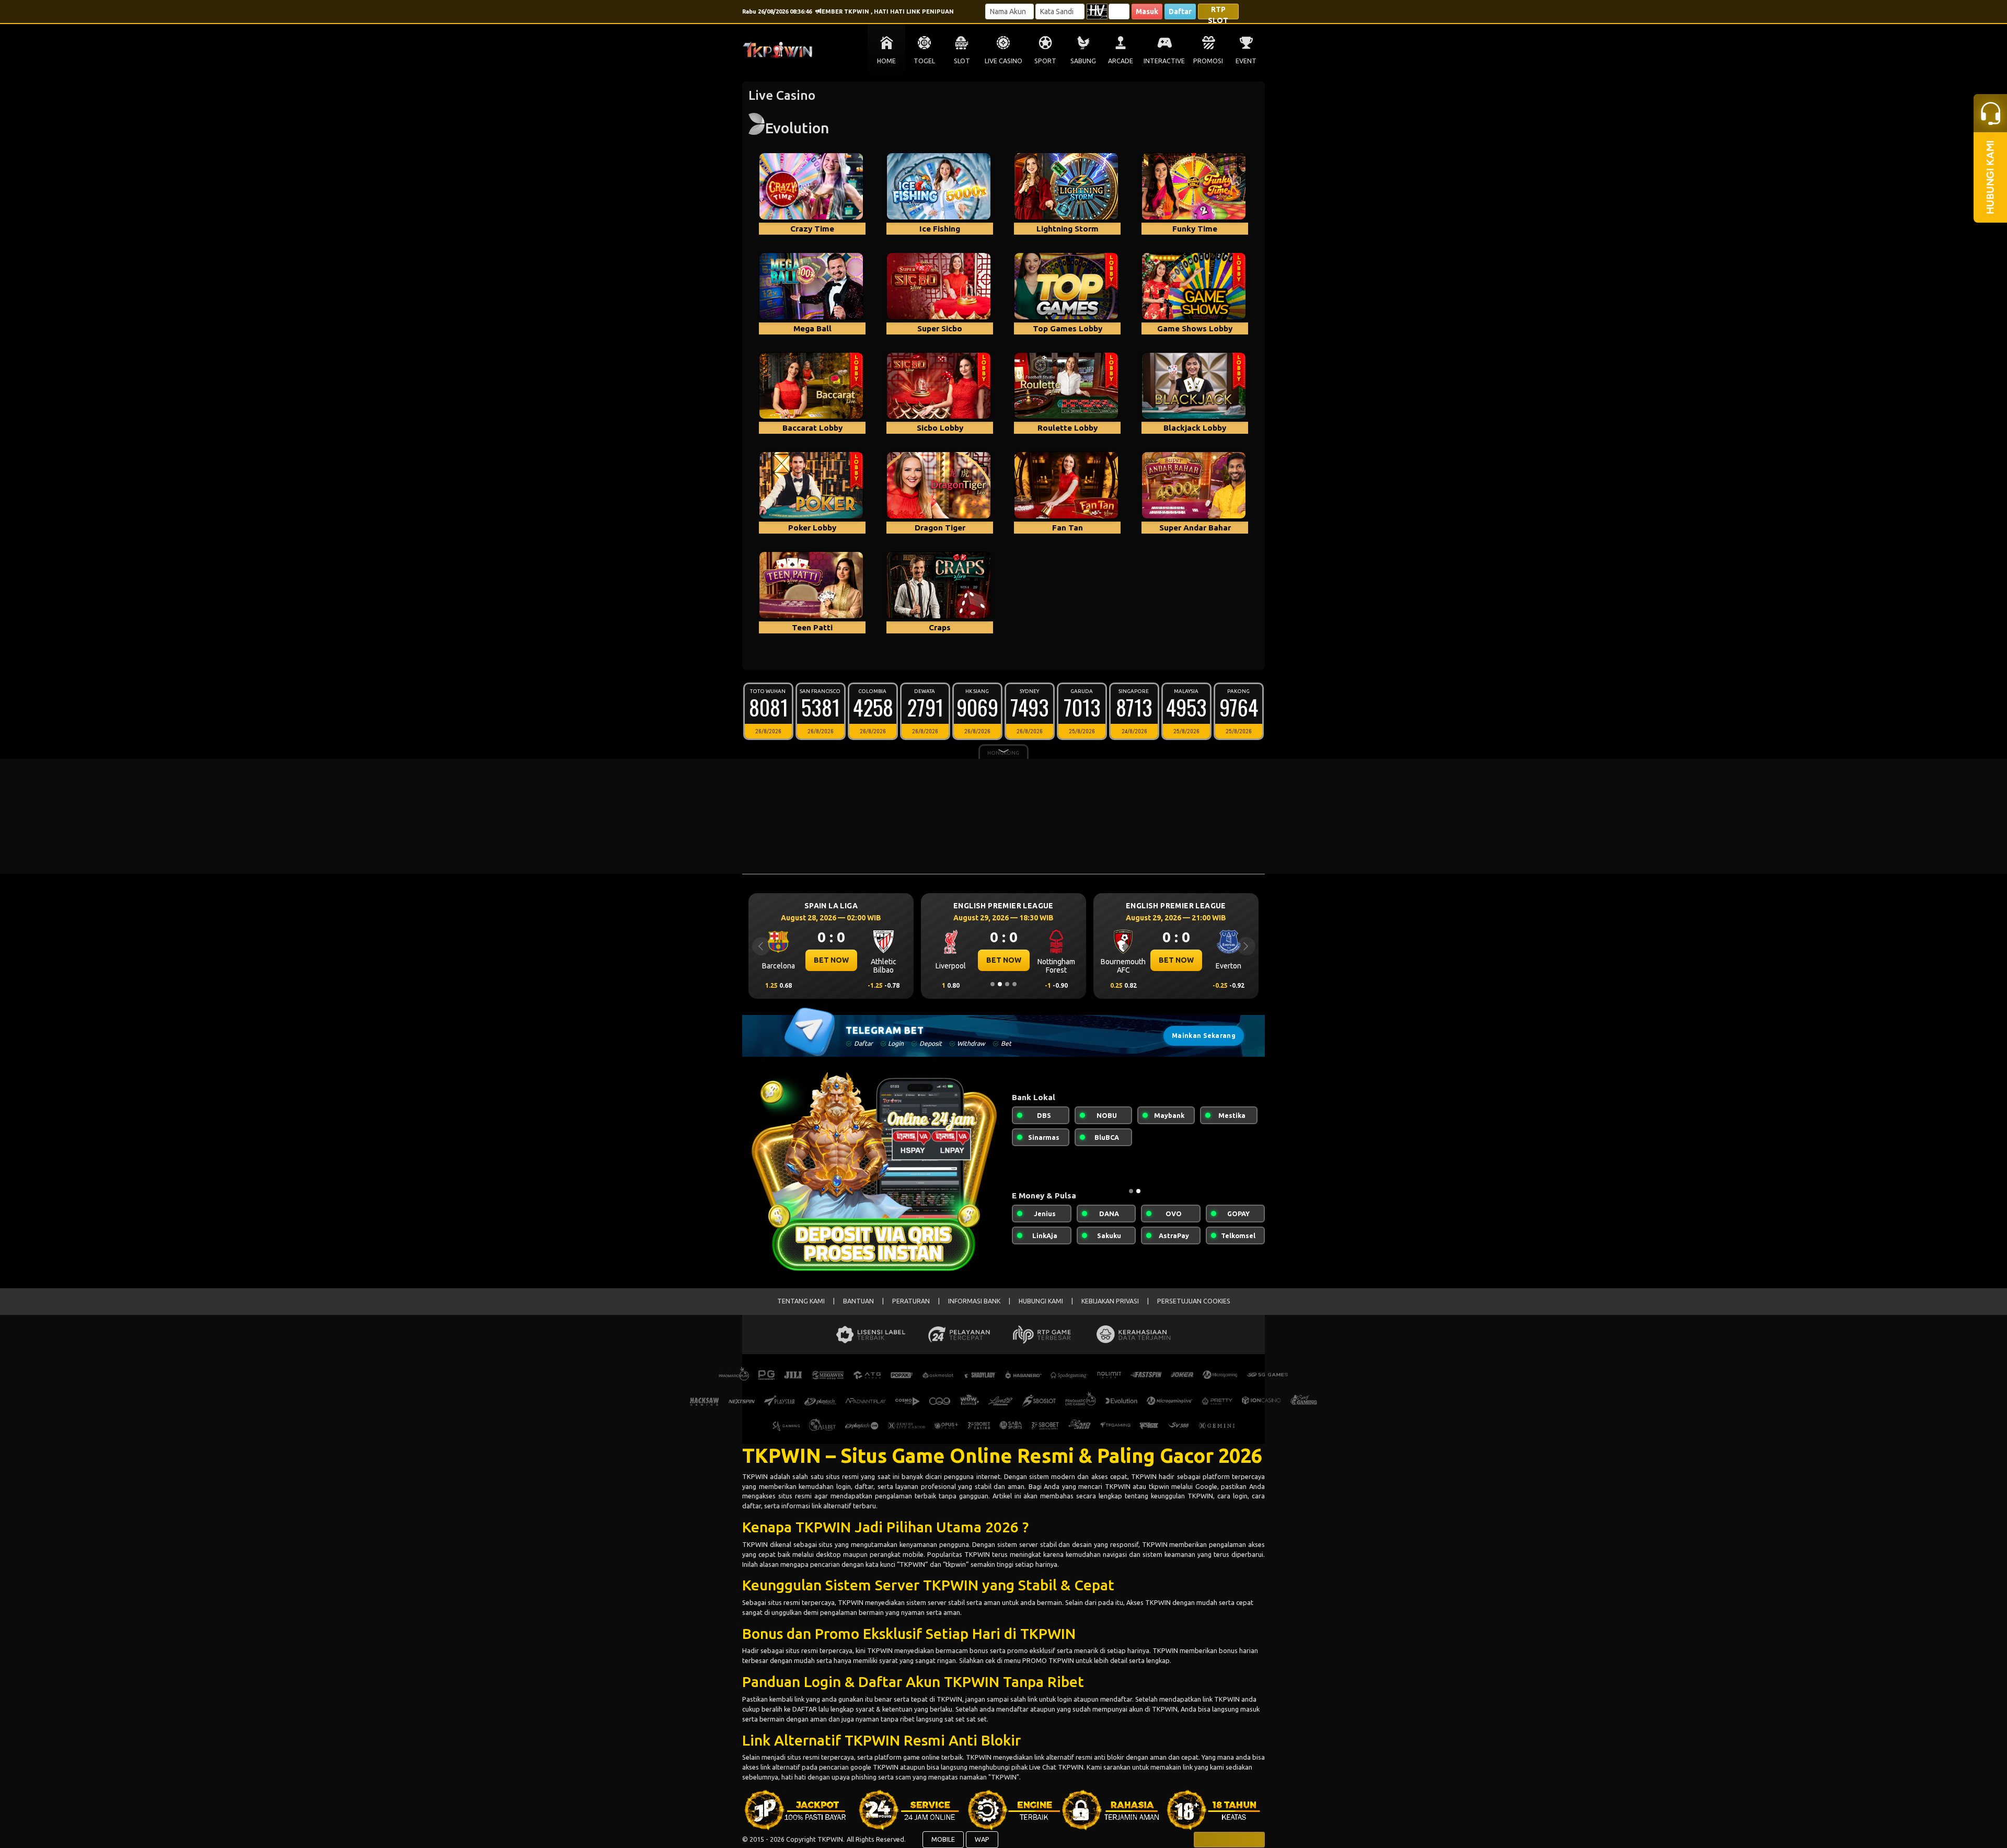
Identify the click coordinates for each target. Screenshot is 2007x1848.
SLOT (962, 61)
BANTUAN (858, 1301)
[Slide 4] (1014, 984)
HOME (886, 61)
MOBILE (943, 1839)
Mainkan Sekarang (1204, 1036)
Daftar (1180, 11)
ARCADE (1121, 61)
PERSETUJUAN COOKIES (1194, 1301)
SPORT (1045, 61)
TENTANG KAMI (801, 1301)
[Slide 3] (1007, 984)
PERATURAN (911, 1301)
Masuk (1147, 11)
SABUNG (1083, 61)
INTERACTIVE (1164, 61)
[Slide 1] (993, 984)
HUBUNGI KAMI (1041, 1301)
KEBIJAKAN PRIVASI (1110, 1301)
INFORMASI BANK (974, 1301)
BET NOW (831, 960)
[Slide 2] (1000, 984)
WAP (982, 1839)
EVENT (1246, 61)
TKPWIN (756, 1476)
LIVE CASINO (1004, 61)
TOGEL (924, 61)
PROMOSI (1208, 61)
